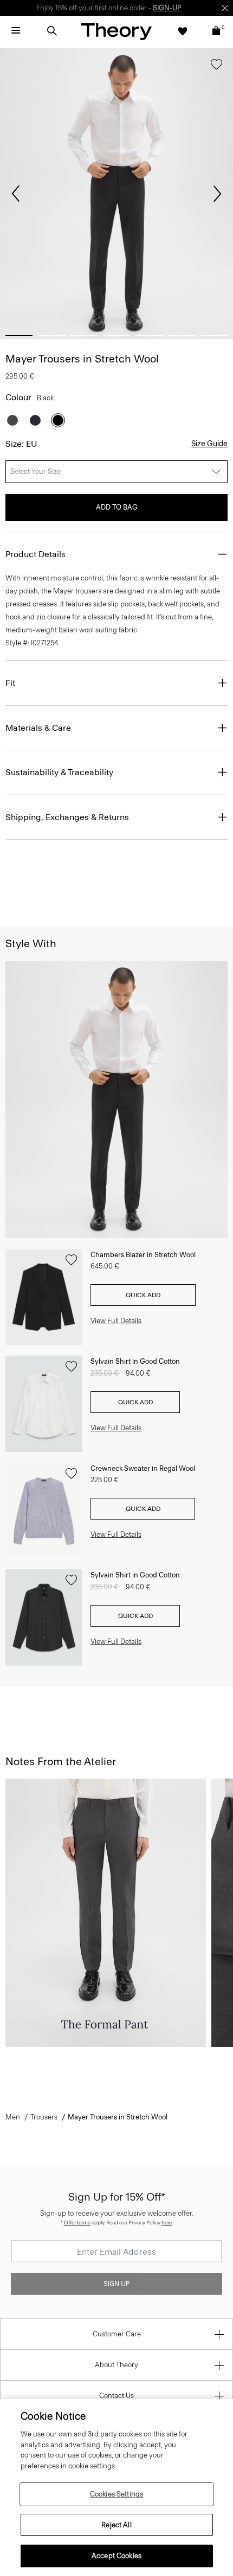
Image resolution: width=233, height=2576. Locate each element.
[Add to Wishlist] (216, 67)
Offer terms (77, 2222)
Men (13, 2117)
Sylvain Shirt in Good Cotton (135, 1361)
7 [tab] (214, 335)
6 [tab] (182, 335)
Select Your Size (35, 471)
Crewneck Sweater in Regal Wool (143, 1468)
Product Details (35, 554)
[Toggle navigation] (16, 31)
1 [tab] (19, 335)
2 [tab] (51, 335)
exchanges (113, 8)
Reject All (116, 2525)
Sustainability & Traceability (59, 772)
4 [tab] (116, 335)
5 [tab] (149, 335)
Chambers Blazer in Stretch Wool (143, 1255)
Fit (10, 683)
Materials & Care (38, 728)
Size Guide (209, 444)
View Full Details (116, 1321)
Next (217, 194)
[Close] (225, 8)
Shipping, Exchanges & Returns (67, 817)
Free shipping (66, 8)
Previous (16, 194)
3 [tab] (84, 335)
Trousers (44, 2117)
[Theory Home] (116, 31)
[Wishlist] (183, 31)
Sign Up (116, 2284)
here (167, 2222)
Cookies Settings (116, 2494)
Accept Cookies (116, 2556)
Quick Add (143, 1295)
